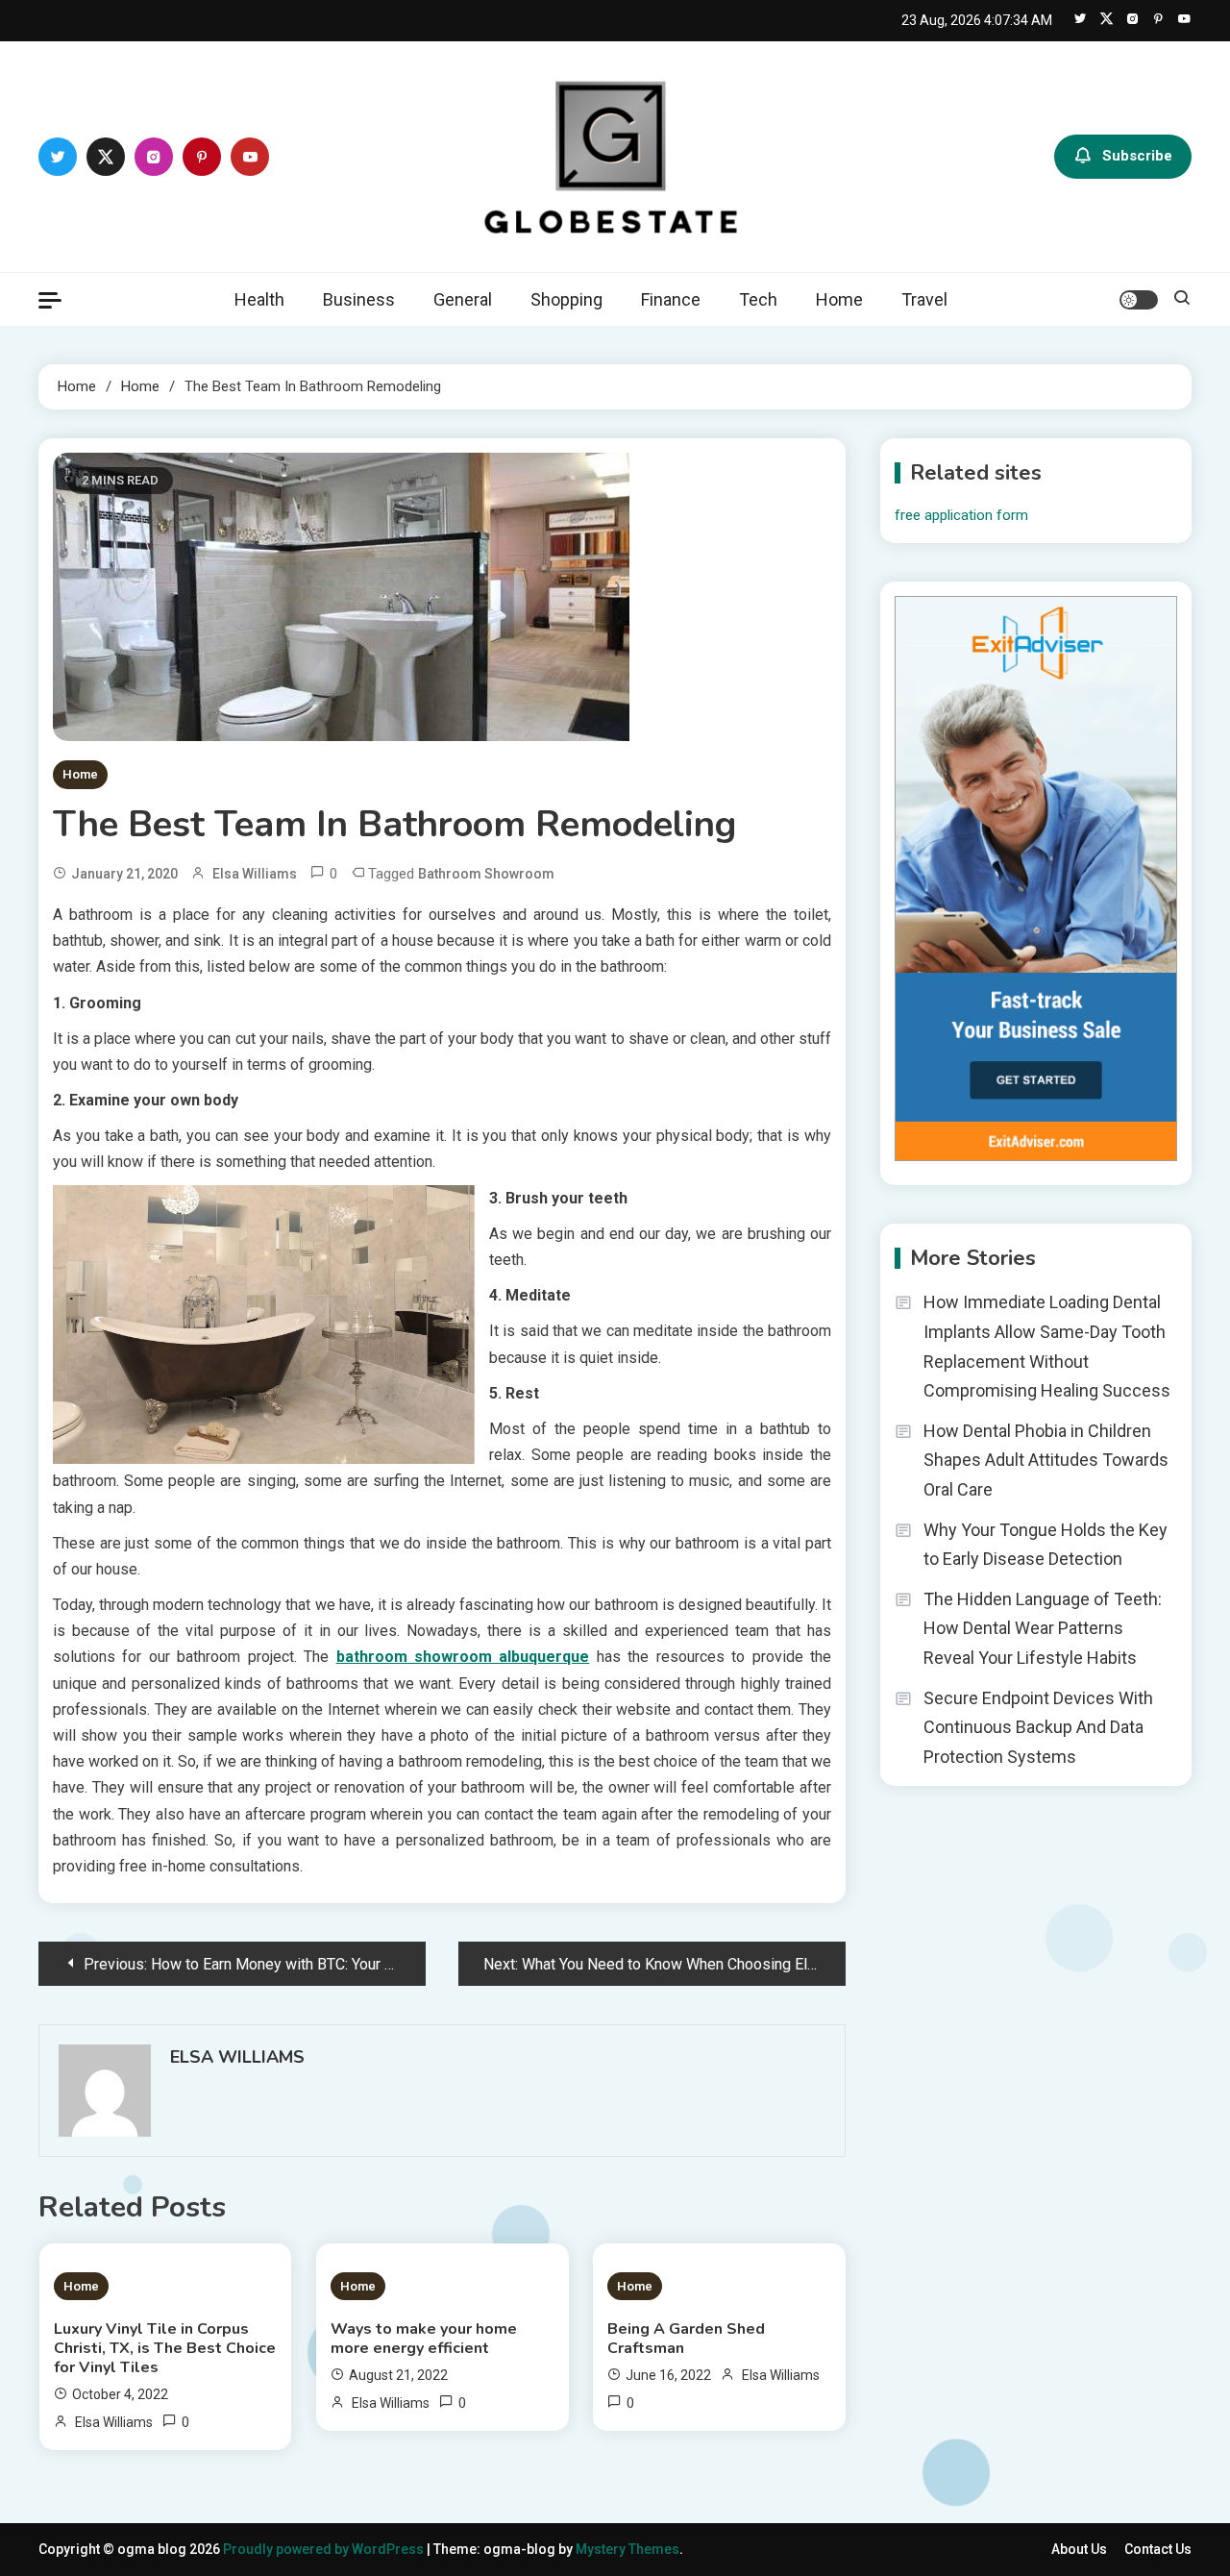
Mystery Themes (627, 2549)
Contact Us (1158, 2549)
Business (359, 299)
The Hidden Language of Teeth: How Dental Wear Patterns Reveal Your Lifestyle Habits (1043, 1628)
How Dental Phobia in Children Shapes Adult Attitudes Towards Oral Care (1046, 1460)
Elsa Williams (255, 874)
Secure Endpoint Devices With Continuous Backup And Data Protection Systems (1038, 1727)
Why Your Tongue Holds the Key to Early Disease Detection (1045, 1545)
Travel (924, 299)
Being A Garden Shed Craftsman (686, 2339)
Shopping (566, 299)
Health (259, 299)
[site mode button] (1139, 300)
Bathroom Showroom (486, 874)
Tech (758, 299)
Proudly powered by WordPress (325, 2549)
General (463, 299)
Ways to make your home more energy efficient (424, 2339)
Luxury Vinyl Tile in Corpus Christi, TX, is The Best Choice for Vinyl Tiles (165, 2348)
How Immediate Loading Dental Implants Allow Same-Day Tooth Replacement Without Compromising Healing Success (1047, 1346)
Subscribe (1137, 156)
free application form (961, 515)
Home (839, 299)
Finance (671, 299)
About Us (1079, 2549)
